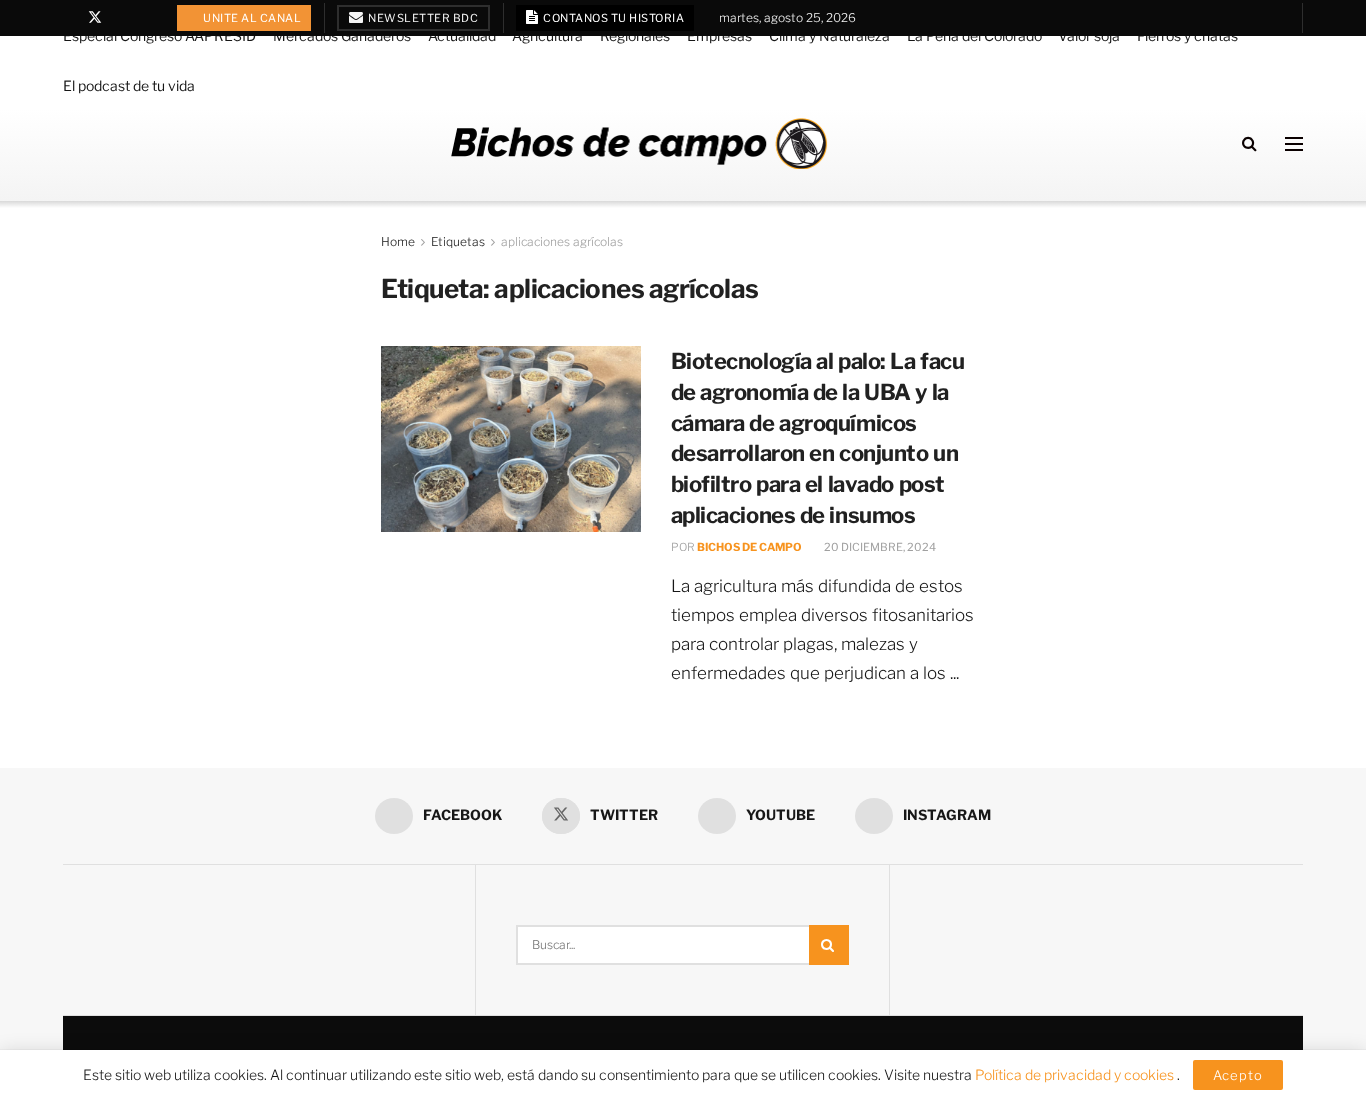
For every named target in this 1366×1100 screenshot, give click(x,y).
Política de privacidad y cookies (1076, 1074)
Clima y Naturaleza (829, 35)
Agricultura (547, 35)
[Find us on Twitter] (95, 18)
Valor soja (1089, 35)
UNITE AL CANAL (251, 18)
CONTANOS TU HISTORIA (613, 18)
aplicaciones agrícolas (562, 241)
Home (398, 241)
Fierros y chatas (1187, 35)
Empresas (719, 35)
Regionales (635, 35)
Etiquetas (458, 241)
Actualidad (462, 35)
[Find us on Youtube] (121, 18)
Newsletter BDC (422, 18)
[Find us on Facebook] (68, 18)
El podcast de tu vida (129, 85)
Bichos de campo (749, 547)
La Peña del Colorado (974, 35)
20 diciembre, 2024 (879, 547)
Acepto (1238, 1075)
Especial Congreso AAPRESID (159, 35)
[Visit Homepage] (639, 143)
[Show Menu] (1294, 144)
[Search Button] (1249, 143)
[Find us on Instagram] (146, 18)
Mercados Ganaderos (342, 35)
